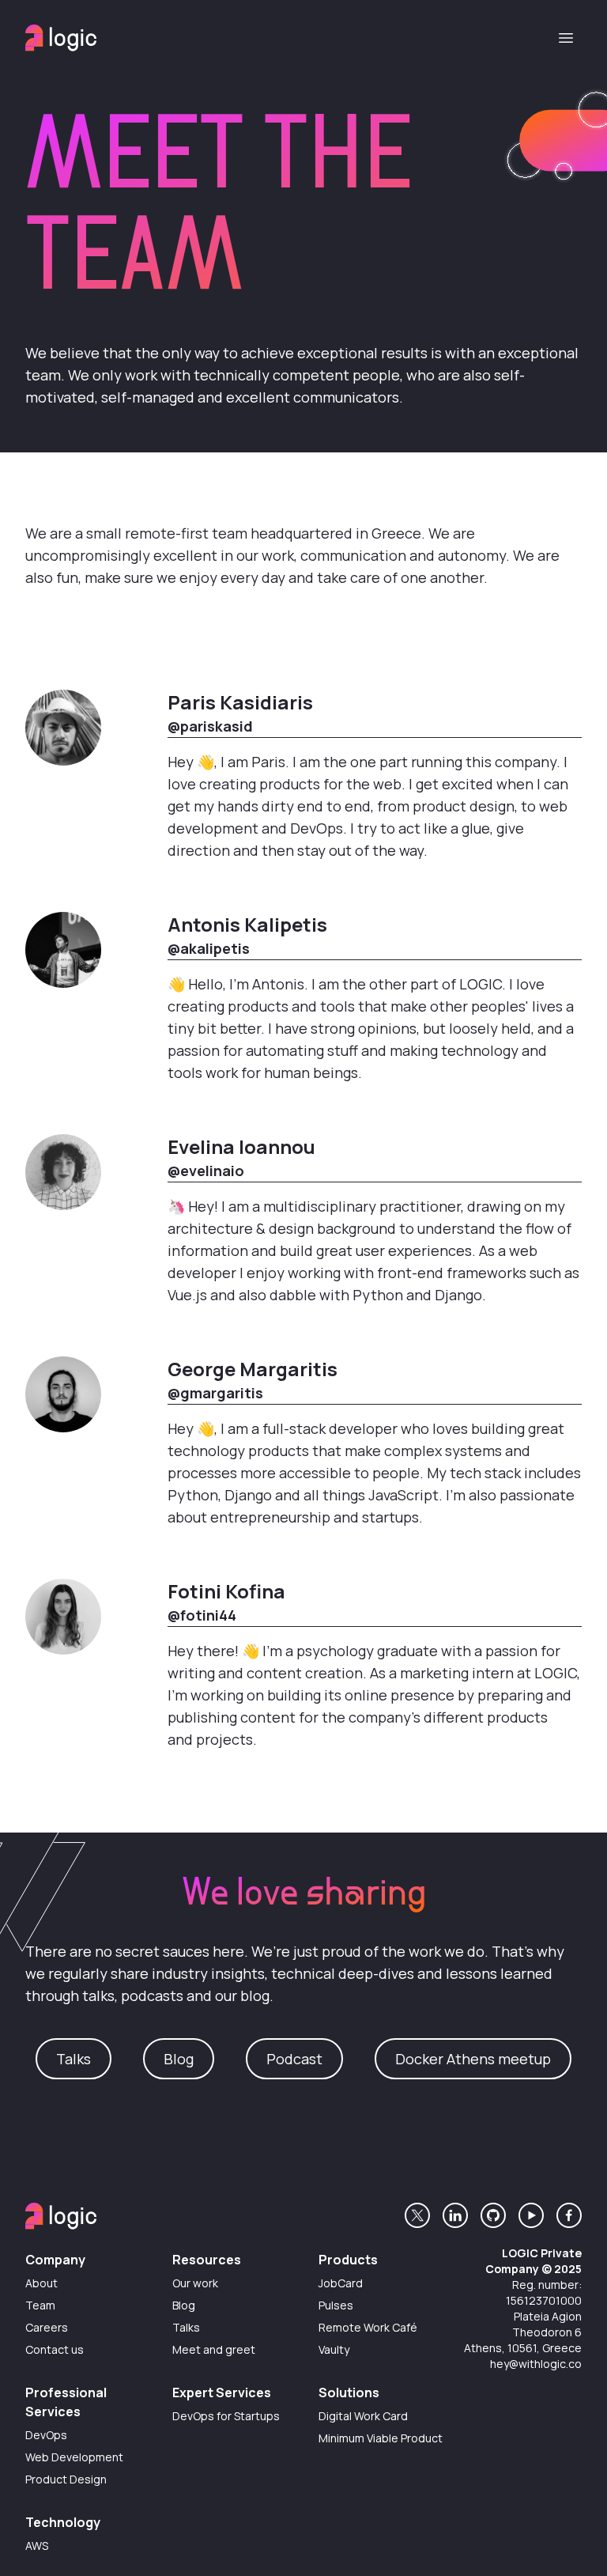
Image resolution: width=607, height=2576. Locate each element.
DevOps (46, 2435)
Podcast (294, 2059)
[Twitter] (417, 2215)
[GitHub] (493, 2215)
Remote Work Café (368, 2327)
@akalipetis (209, 948)
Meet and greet (214, 2349)
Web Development (74, 2457)
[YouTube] (531, 2215)
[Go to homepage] (61, 38)
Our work (195, 2283)
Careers (47, 2327)
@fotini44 (202, 1615)
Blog (179, 2059)
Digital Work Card (363, 2416)
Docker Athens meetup (473, 2059)
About (41, 2283)
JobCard (341, 2283)
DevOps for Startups (226, 2416)
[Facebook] (569, 2215)
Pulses (336, 2305)
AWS (37, 2546)
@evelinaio (206, 1171)
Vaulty (334, 2349)
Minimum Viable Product (381, 2438)
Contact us (55, 2349)
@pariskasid (210, 726)
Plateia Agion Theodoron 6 (547, 2324)
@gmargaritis (215, 1393)
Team (40, 2305)
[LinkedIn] (455, 2215)
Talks (74, 2059)
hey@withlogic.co (536, 2364)
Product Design (66, 2479)
